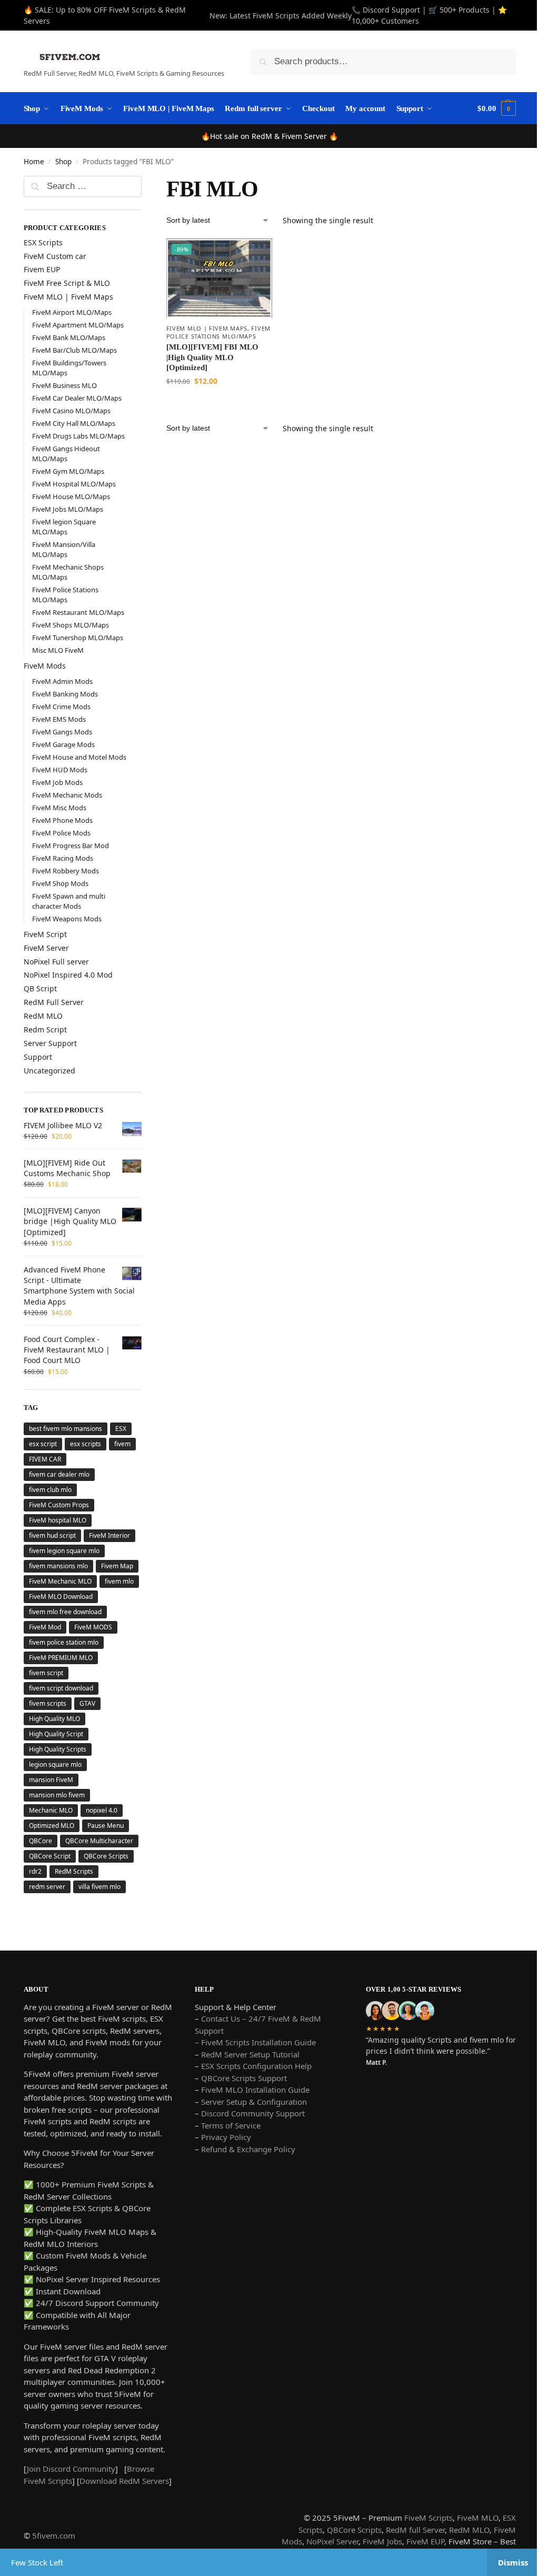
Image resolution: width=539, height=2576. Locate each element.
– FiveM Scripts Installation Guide (253, 2088)
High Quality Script (56, 1764)
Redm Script (45, 1030)
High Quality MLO (54, 1749)
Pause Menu (106, 1856)
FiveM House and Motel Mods (79, 757)
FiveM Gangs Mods (62, 732)
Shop (63, 162)
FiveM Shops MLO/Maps (71, 625)
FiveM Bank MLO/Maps (69, 337)
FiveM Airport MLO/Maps (72, 312)
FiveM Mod (45, 1658)
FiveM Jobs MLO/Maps (68, 509)
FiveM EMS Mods (59, 719)
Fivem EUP (42, 269)
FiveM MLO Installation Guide (253, 2135)
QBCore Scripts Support (241, 2124)
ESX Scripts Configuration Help (254, 2112)
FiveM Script (45, 934)
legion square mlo (55, 1795)
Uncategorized (49, 1071)
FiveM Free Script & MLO (67, 283)
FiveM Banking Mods (65, 694)
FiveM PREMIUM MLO (61, 1688)
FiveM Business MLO (64, 385)
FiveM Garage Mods (63, 744)
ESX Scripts (43, 242)
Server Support (50, 1043)
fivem (122, 1444)
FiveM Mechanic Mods (67, 795)
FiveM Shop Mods (60, 883)
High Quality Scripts (58, 1780)
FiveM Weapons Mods (67, 919)
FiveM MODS (93, 1658)
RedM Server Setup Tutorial (248, 2100)
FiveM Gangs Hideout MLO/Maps (66, 454)
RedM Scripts (74, 1917)
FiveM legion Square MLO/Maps (64, 527)
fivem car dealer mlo (59, 1474)
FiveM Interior (109, 1535)
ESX (121, 1429)
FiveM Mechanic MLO (60, 1597)
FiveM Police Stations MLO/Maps (65, 595)
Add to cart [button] (216, 410)
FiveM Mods (45, 666)
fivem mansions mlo (58, 1566)
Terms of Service (228, 2171)
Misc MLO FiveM (58, 650)
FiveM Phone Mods (62, 820)
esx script (43, 1444)
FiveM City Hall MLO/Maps (74, 423)
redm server (47, 1932)
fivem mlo (43, 1612)
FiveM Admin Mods (62, 681)
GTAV (87, 1734)
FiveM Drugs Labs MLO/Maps (78, 436)
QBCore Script (50, 1902)
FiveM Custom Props (59, 1505)
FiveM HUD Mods (60, 770)
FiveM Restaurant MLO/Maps (78, 612)
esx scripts (86, 1444)
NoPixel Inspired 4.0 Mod (68, 975)
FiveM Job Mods (57, 782)
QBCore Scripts (106, 1902)
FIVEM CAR (45, 1459)
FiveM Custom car (55, 256)
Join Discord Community (71, 2527)
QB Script (40, 988)
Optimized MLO (52, 1856)
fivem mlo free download (65, 1642)
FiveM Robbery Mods (66, 871)
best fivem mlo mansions (66, 1429)
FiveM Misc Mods (59, 808)
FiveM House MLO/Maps (71, 496)
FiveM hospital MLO (58, 1520)
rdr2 (35, 1917)
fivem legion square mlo (64, 1551)
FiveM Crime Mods (61, 707)
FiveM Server (46, 948)
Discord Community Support (250, 2159)
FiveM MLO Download (61, 1627)
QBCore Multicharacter (63, 1887)
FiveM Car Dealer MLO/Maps (77, 398)
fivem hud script (52, 1535)
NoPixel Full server (56, 962)
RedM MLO (43, 1016)
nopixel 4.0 (102, 1841)
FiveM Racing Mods (63, 858)
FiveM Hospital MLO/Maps (74, 484)
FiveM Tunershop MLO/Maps (78, 638)
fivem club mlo (50, 1490)
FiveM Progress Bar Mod (71, 846)
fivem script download (61, 1719)
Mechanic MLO (51, 1841)
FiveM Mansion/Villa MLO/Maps (64, 549)
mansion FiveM (51, 1810)
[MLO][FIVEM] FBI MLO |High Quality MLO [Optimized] (210, 364)
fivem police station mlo (64, 1673)
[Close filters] (143, 183)
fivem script (46, 1703)
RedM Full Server (54, 1002)
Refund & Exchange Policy (246, 2195)
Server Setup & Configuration (250, 2147)
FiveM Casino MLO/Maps (71, 411)
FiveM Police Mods (61, 833)
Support (38, 1057)
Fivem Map (45, 1581)
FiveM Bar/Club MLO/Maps (74, 350)
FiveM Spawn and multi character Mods (69, 901)
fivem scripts (48, 1734)
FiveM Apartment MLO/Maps (78, 325)
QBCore (41, 1871)
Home (34, 162)
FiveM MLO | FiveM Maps (204, 327)
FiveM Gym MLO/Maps (68, 471)
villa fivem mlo (99, 1932)
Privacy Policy (223, 2183)
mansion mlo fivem (57, 1826)
